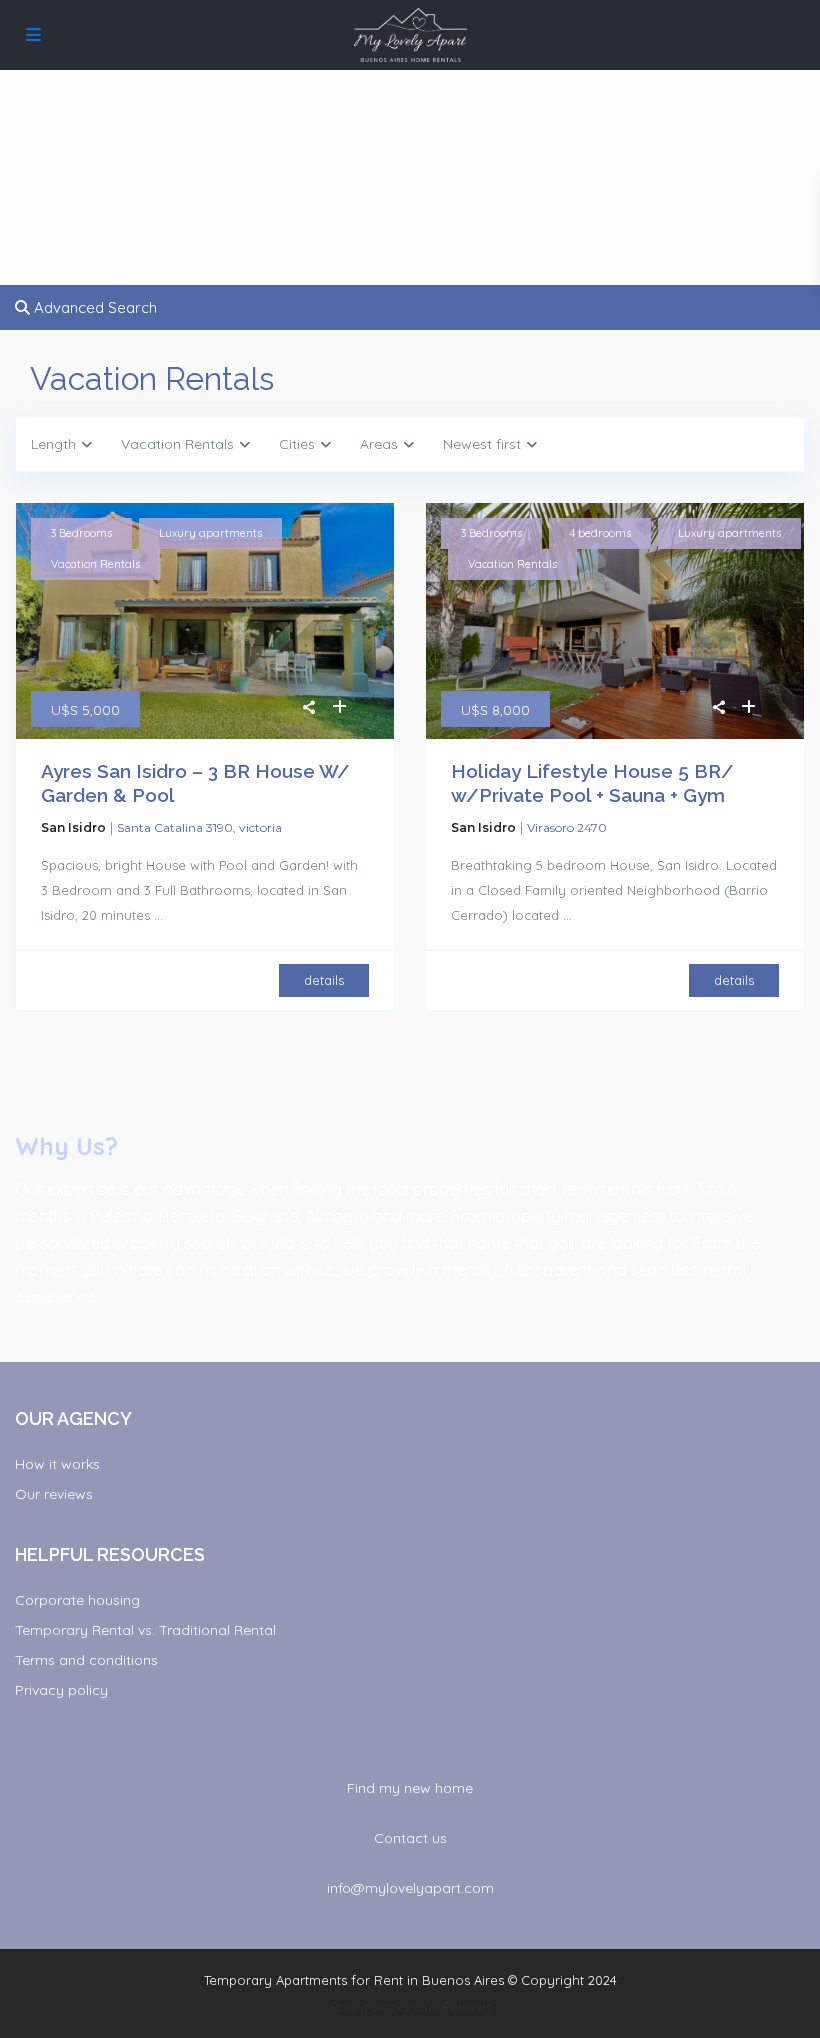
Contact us (410, 1838)
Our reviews (54, 1494)
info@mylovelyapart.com (410, 1888)
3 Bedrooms (81, 533)
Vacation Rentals (95, 564)
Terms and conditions (86, 1660)
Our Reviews (452, 2007)
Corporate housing (77, 1600)
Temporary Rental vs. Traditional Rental (145, 1630)
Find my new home (410, 1788)
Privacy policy (61, 1690)
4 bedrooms (600, 533)
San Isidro (73, 827)
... (158, 915)
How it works (57, 1464)
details (324, 980)
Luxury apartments (210, 533)
